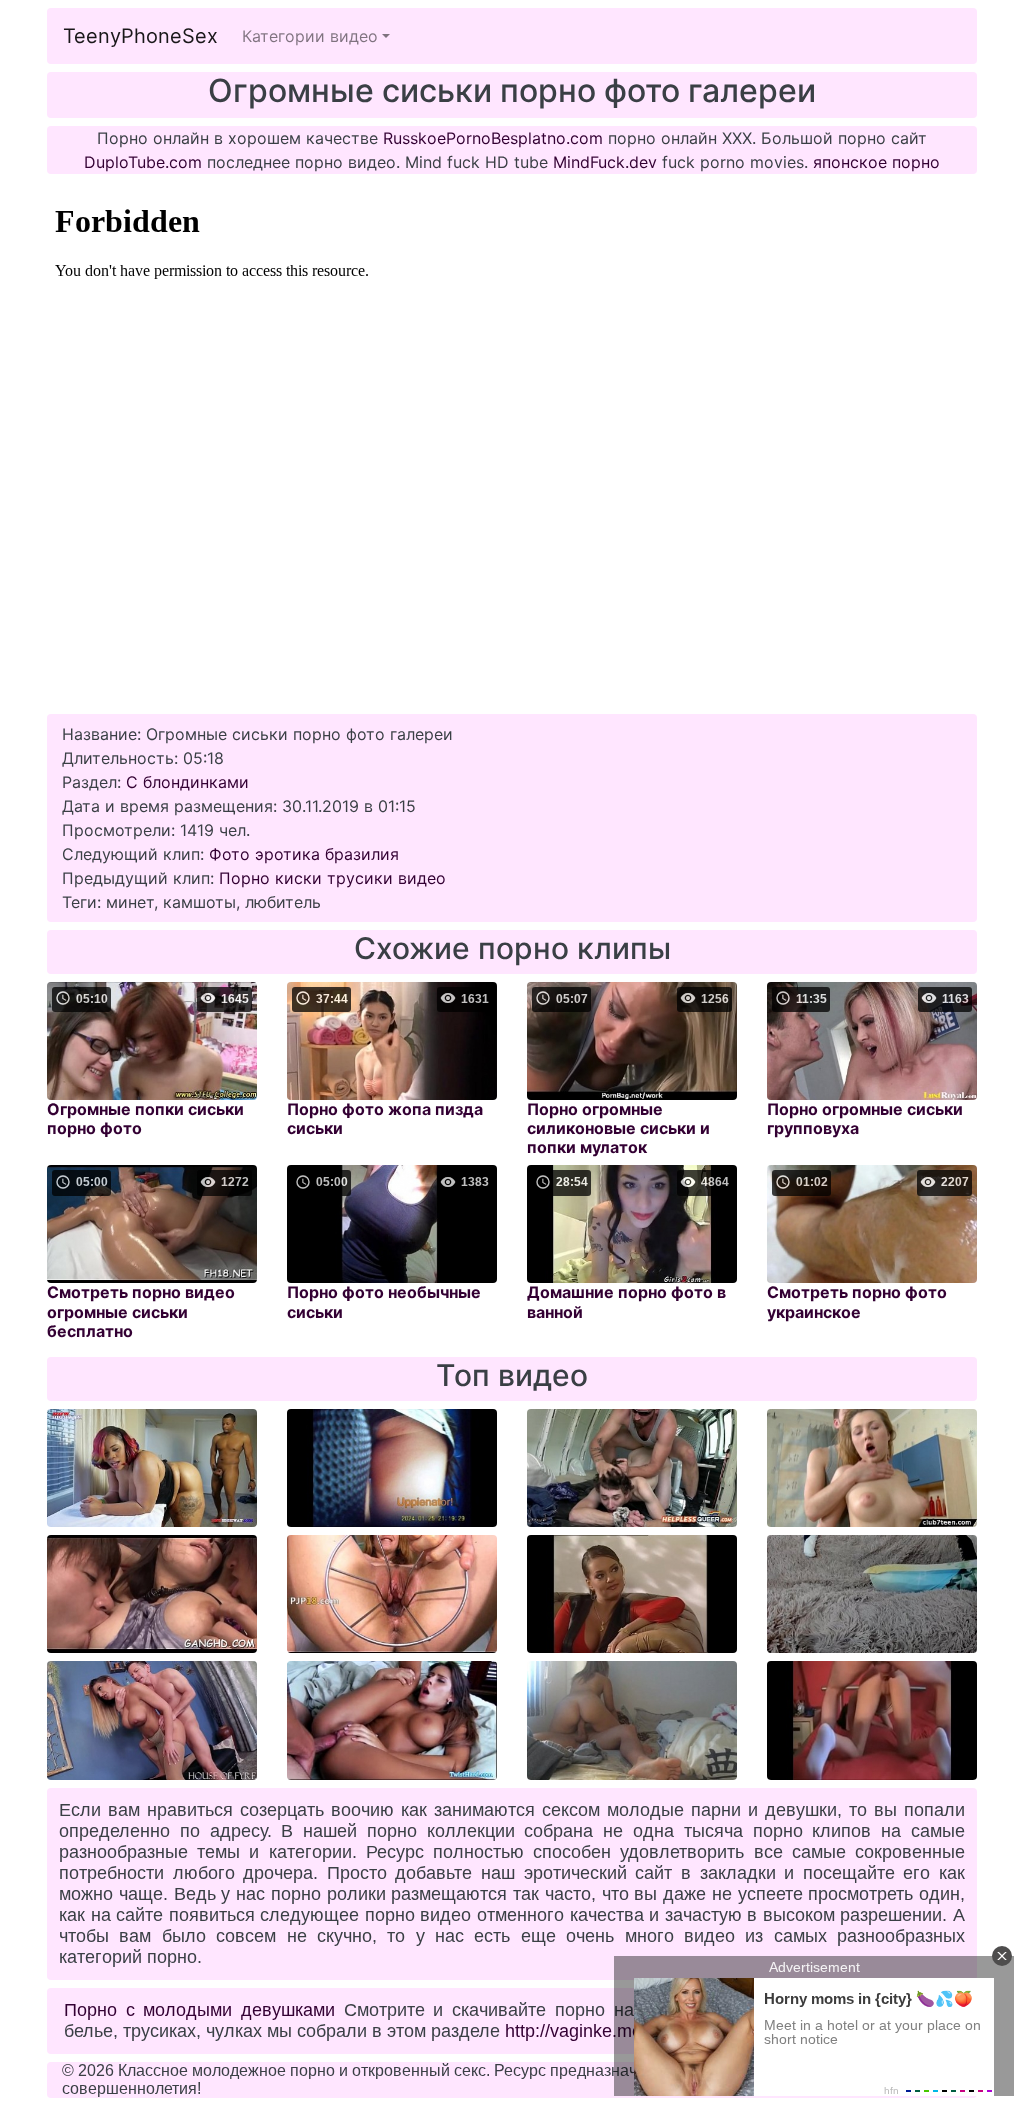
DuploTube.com (143, 162)
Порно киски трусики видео (332, 878)
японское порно (876, 162)
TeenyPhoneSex (140, 36)
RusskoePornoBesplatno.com (493, 138)
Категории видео (310, 36)
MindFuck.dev (605, 162)
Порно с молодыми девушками (199, 2010)
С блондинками (187, 782)
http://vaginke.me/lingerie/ (607, 2031)
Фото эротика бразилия (304, 854)
